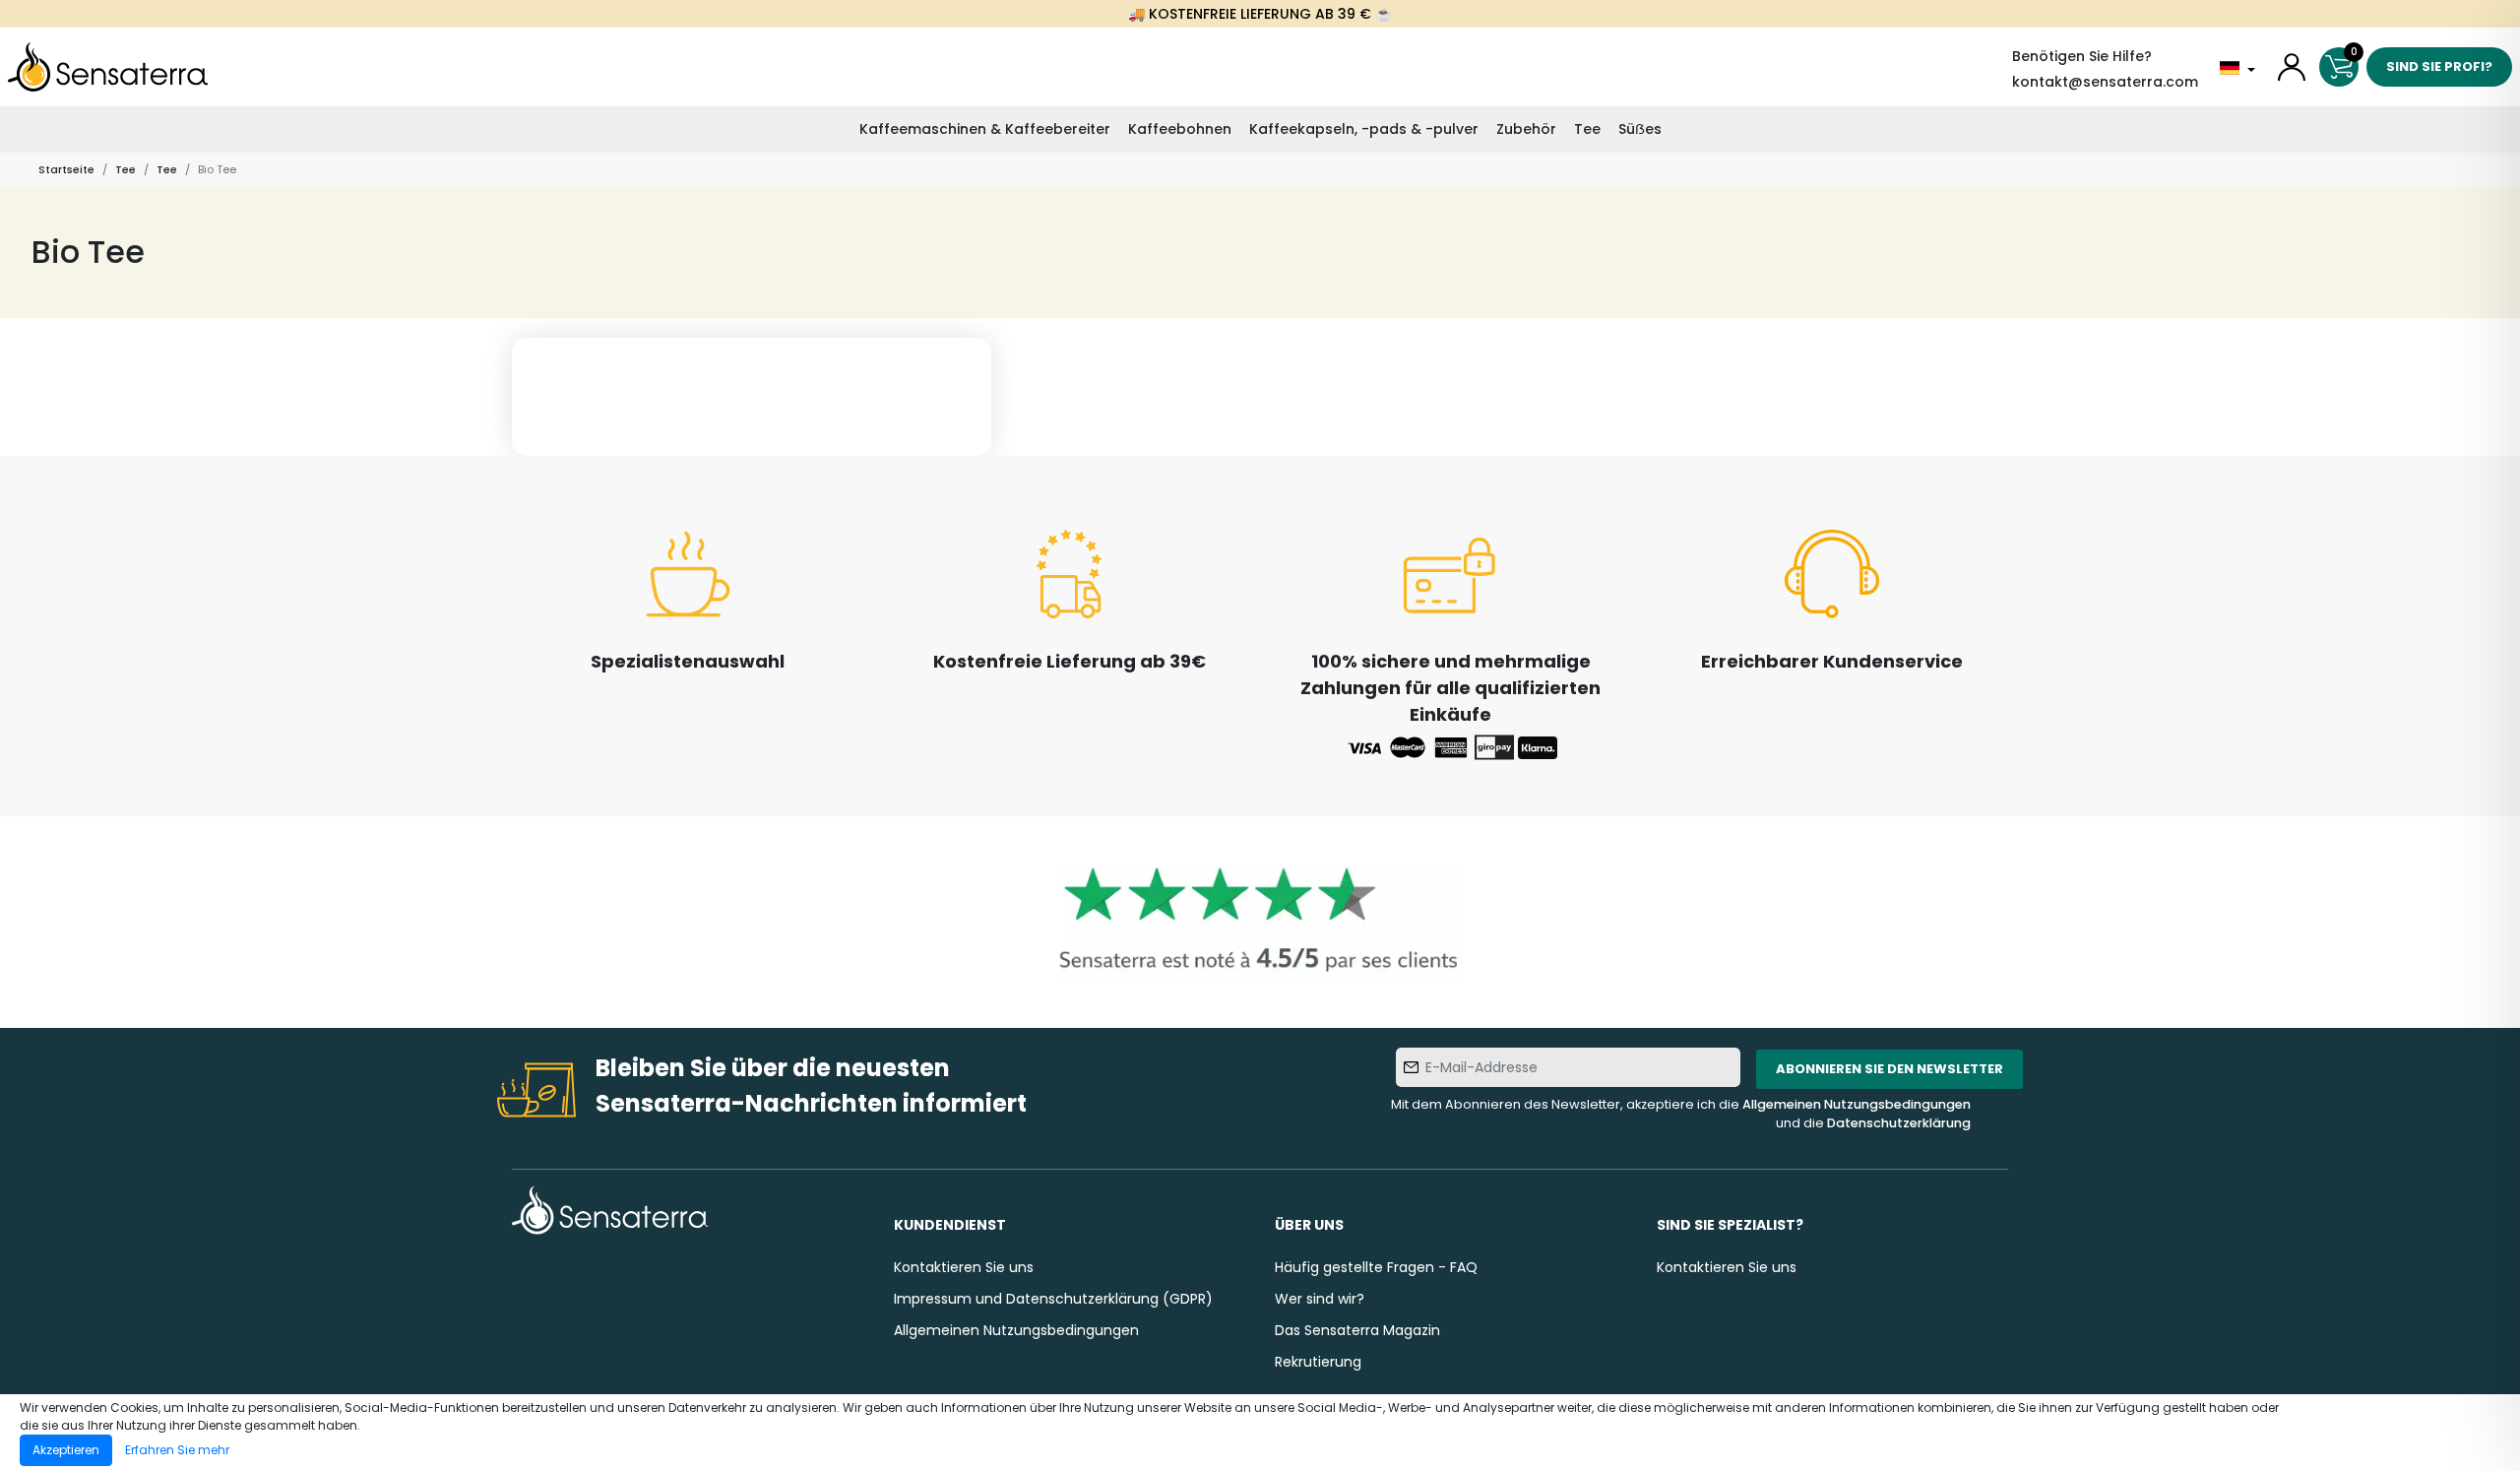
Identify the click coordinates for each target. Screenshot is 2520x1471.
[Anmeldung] (2292, 67)
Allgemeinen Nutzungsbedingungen (1857, 1104)
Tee (1587, 129)
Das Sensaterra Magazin (1357, 1330)
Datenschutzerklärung (1899, 1123)
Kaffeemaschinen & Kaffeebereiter (985, 129)
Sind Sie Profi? (2439, 66)
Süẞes (1640, 129)
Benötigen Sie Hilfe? (2082, 56)
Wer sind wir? (1320, 1299)
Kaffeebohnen (1180, 129)
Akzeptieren (66, 1450)
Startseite (66, 169)
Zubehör (1526, 129)
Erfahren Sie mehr (177, 1450)
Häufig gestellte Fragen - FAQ (1376, 1267)
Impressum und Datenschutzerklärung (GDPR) (1053, 1299)
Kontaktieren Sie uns (964, 1267)
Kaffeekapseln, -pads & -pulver (1364, 129)
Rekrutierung (1318, 1362)
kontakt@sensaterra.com (2105, 82)
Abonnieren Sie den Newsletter (1890, 1069)
